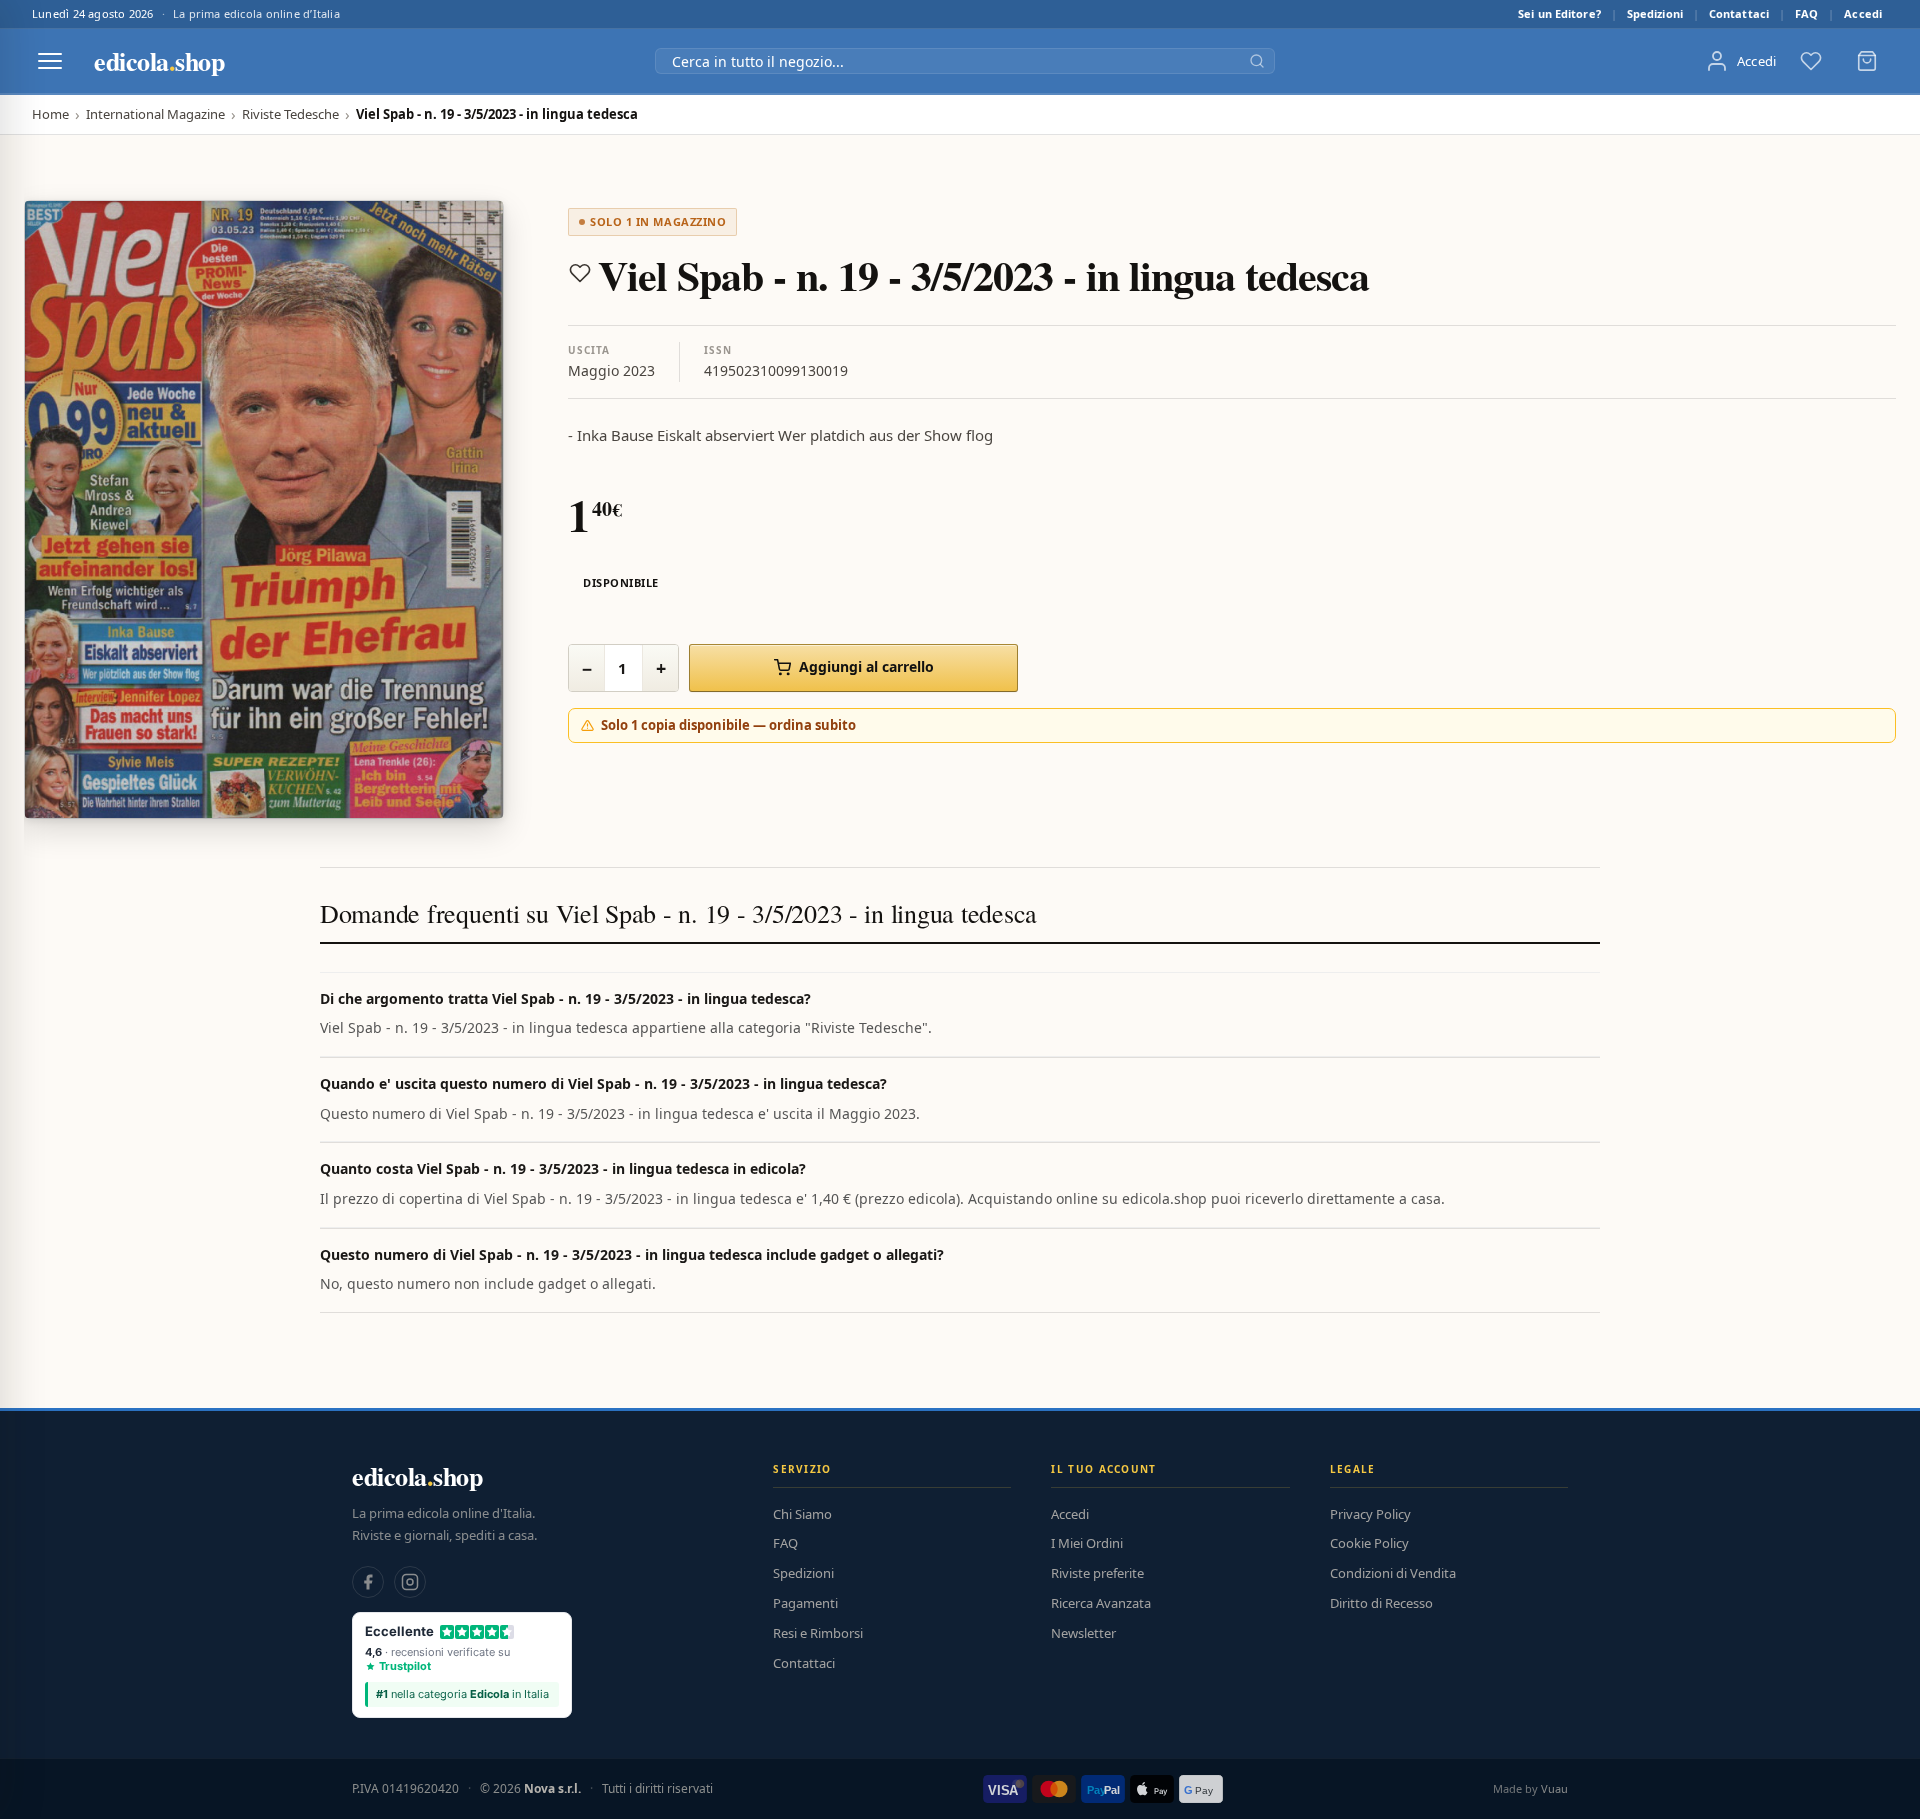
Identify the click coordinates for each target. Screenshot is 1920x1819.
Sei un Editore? (1559, 13)
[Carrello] (1867, 61)
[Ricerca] (1257, 61)
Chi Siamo (802, 1514)
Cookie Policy (1369, 1543)
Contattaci (1739, 13)
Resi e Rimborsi (818, 1633)
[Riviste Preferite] (1811, 61)
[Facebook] (368, 1582)
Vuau (1554, 1788)
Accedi (1863, 13)
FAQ (1806, 13)
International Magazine (155, 114)
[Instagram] (410, 1582)
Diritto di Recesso (1381, 1603)
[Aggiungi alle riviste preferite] (580, 273)
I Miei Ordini (1087, 1543)
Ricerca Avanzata (1101, 1603)
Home (50, 114)
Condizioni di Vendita (1393, 1573)
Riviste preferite (1097, 1573)
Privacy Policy (1370, 1514)
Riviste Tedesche (290, 114)
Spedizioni (1655, 13)
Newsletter (1083, 1633)
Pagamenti (805, 1603)
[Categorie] (50, 61)
